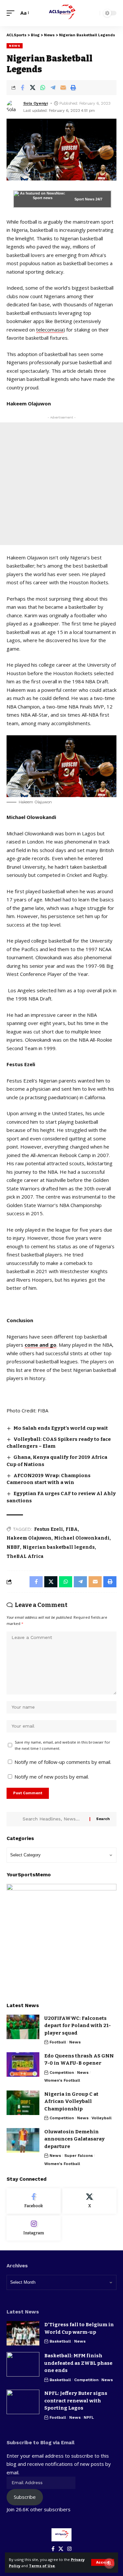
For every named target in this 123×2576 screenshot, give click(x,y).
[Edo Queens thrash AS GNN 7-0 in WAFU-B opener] (23, 2064)
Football (58, 2042)
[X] (89, 2201)
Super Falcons (79, 2156)
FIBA (72, 1529)
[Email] (63, 88)
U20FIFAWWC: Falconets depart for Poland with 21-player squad (78, 2026)
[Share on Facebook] (22, 88)
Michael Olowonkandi (82, 1538)
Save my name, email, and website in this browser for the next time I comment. (62, 1745)
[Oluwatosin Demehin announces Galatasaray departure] (23, 2140)
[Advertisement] (61, 484)
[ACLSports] (62, 13)
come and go (41, 1345)
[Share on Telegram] (53, 88)
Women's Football (62, 2080)
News (15, 46)
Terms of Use (42, 2566)
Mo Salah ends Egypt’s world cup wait (61, 1428)
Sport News (84, 199)
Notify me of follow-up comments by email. (63, 1762)
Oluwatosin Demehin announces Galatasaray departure (74, 2139)
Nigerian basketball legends (59, 1547)
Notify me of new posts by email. (52, 1777)
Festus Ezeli (49, 1529)
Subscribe (25, 2497)
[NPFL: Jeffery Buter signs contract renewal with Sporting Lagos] (23, 2402)
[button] (103, 2562)
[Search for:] (54, 1819)
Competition (62, 2073)
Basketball (60, 2341)
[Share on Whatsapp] (43, 88)
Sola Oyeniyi (36, 103)
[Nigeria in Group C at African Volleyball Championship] (23, 2103)
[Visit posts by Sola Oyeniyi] (13, 107)
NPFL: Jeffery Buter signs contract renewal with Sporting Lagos (76, 2401)
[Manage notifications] (109, 2563)
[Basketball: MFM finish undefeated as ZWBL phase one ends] (23, 2364)
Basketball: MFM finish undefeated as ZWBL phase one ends (78, 2363)
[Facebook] (34, 2201)
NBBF (13, 1547)
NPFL (89, 2417)
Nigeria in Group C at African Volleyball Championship (71, 2101)
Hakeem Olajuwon (29, 1538)
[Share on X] (32, 88)
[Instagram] (34, 2228)
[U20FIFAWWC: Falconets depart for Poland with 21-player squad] (23, 2027)
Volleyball (102, 2118)
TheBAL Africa (25, 1556)
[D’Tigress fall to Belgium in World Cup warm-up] (23, 2333)
